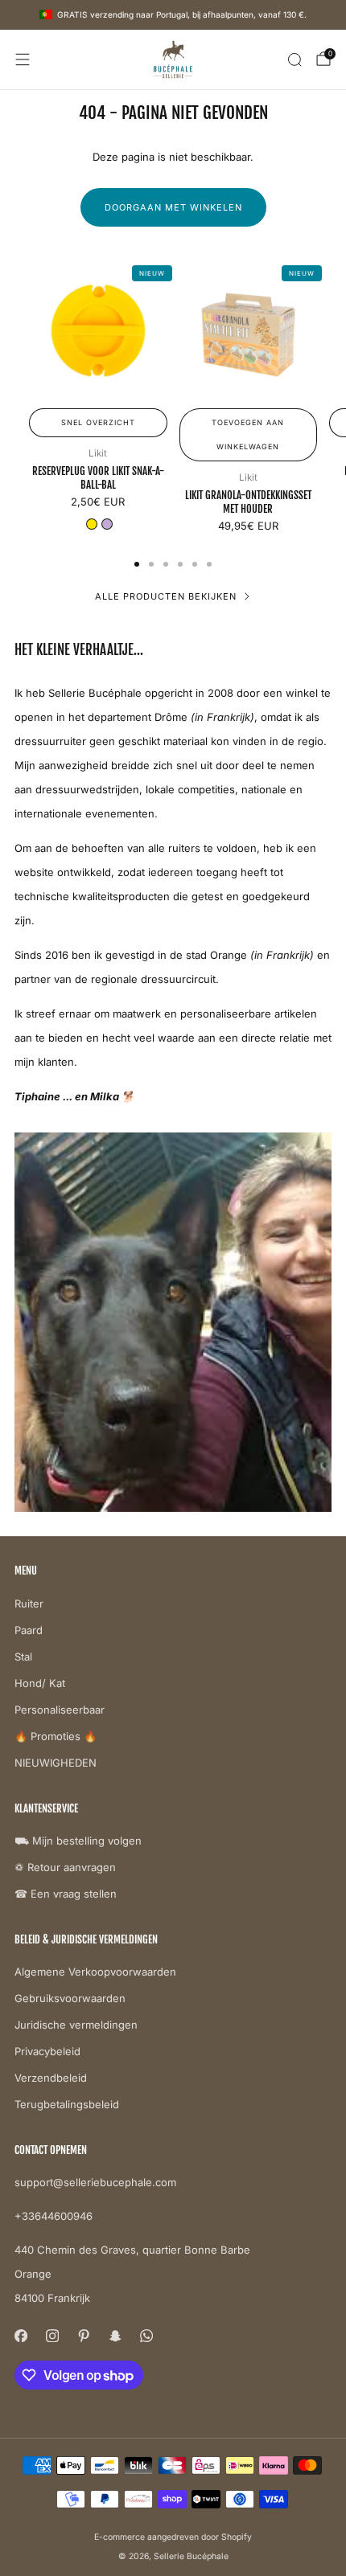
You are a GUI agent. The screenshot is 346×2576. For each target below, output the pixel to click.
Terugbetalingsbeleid (67, 2104)
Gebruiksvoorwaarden (70, 1998)
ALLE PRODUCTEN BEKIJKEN (166, 596)
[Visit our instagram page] (52, 2335)
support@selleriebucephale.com (95, 2182)
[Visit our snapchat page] (115, 2335)
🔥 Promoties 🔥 (56, 1736)
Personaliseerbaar (60, 1710)
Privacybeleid (47, 2051)
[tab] (137, 564)
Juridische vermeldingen (76, 2025)
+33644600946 (54, 2216)
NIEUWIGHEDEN (56, 1763)
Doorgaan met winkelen (173, 207)
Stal (23, 1657)
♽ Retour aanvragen (65, 1867)
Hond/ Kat (40, 1683)
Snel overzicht (98, 422)
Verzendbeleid (51, 2078)
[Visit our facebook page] (21, 2335)
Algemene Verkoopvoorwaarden (95, 1972)
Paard (29, 1630)
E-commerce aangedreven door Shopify (173, 2537)
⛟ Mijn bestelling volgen (78, 1841)
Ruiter (29, 1603)
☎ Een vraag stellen (66, 1894)
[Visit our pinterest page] (83, 2335)
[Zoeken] (295, 59)
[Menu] (23, 59)
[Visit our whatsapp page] (146, 2335)
